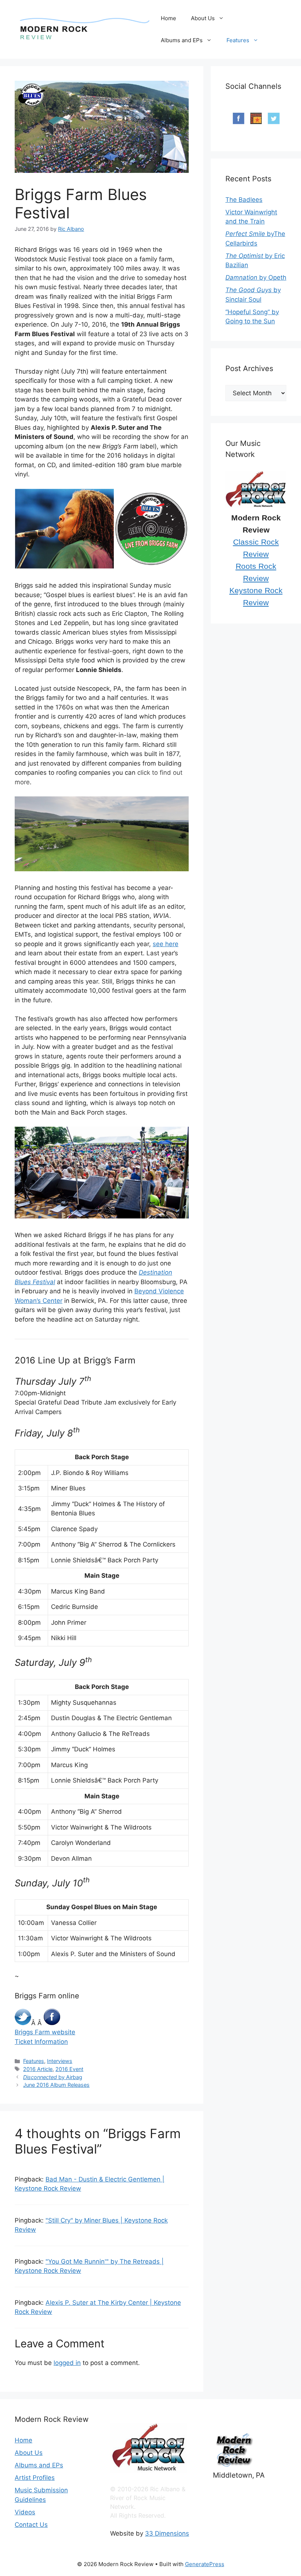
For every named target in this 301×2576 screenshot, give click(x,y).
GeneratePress (205, 2564)
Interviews (60, 2061)
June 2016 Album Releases (56, 2085)
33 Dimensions (167, 2533)
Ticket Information (41, 2042)
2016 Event (69, 2069)
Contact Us (31, 2525)
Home (168, 18)
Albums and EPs (182, 40)
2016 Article (38, 2069)
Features (238, 40)
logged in (67, 2363)
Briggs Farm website (45, 2032)
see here (166, 944)
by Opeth (256, 277)
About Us (203, 18)
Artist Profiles (35, 2478)
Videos (25, 2512)
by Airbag (53, 2077)
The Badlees (244, 200)
